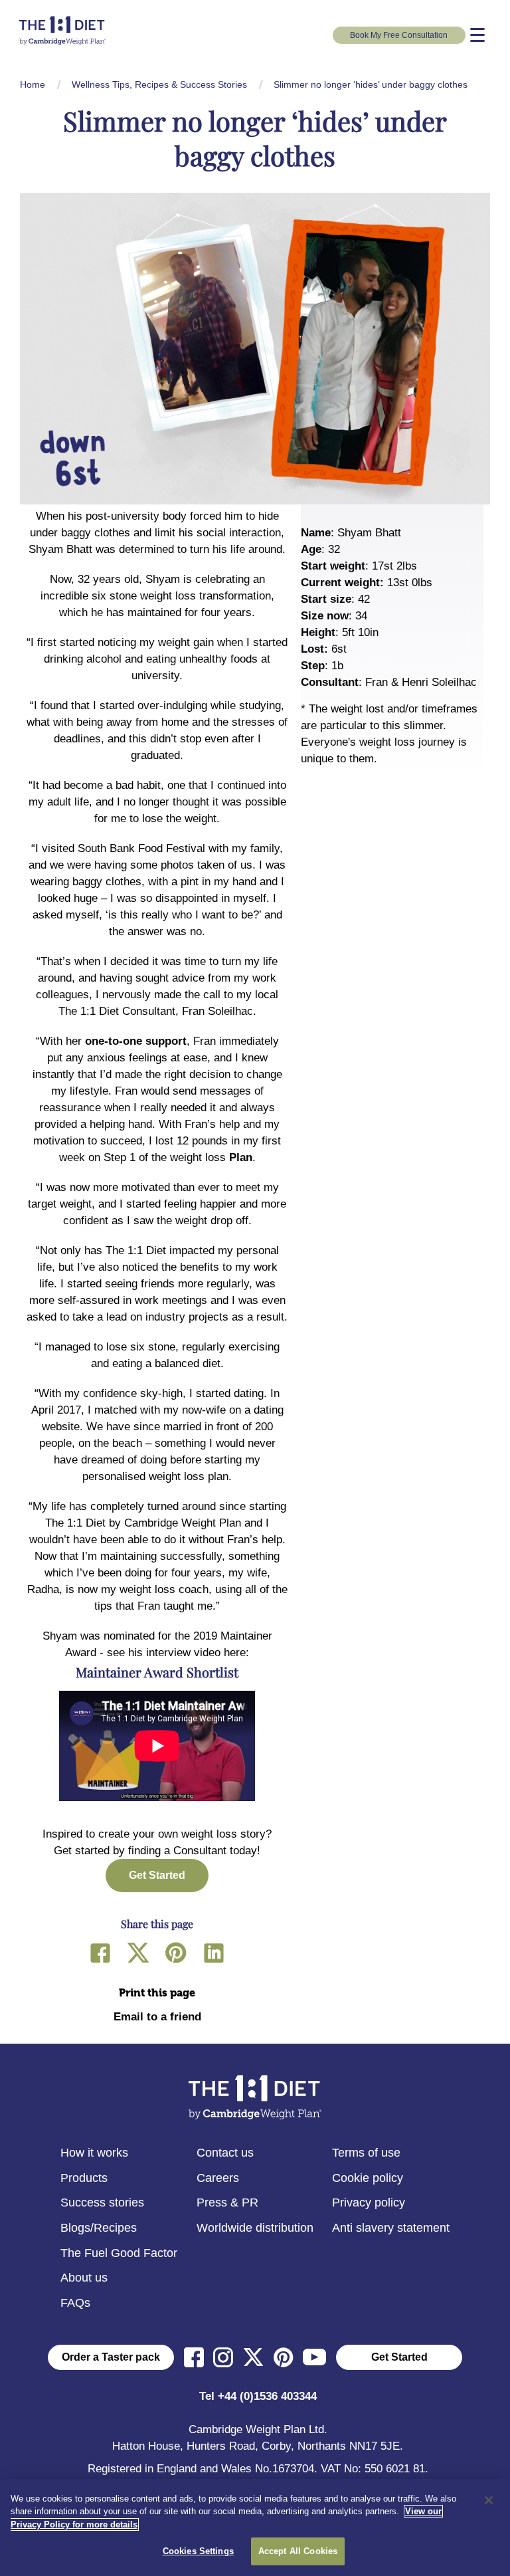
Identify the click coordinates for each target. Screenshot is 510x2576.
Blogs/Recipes (99, 2228)
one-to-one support (136, 1041)
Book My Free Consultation (399, 35)
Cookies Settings (198, 2551)
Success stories (102, 2202)
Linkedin (214, 1953)
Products (84, 2178)
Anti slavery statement (391, 2228)
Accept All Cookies (298, 2551)
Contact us (225, 2153)
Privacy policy (369, 2202)
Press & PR (227, 2202)
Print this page (157, 1993)
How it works (94, 2153)
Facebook (100, 1953)
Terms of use (366, 2153)
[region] (255, 2527)
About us (84, 2278)
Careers (218, 2178)
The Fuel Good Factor (119, 2253)
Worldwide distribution (255, 2228)
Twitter (138, 1953)
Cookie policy (368, 2178)
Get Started (399, 2357)
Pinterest (176, 1953)
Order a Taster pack (111, 2357)
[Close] (489, 2500)
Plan (241, 1157)
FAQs (75, 2303)
